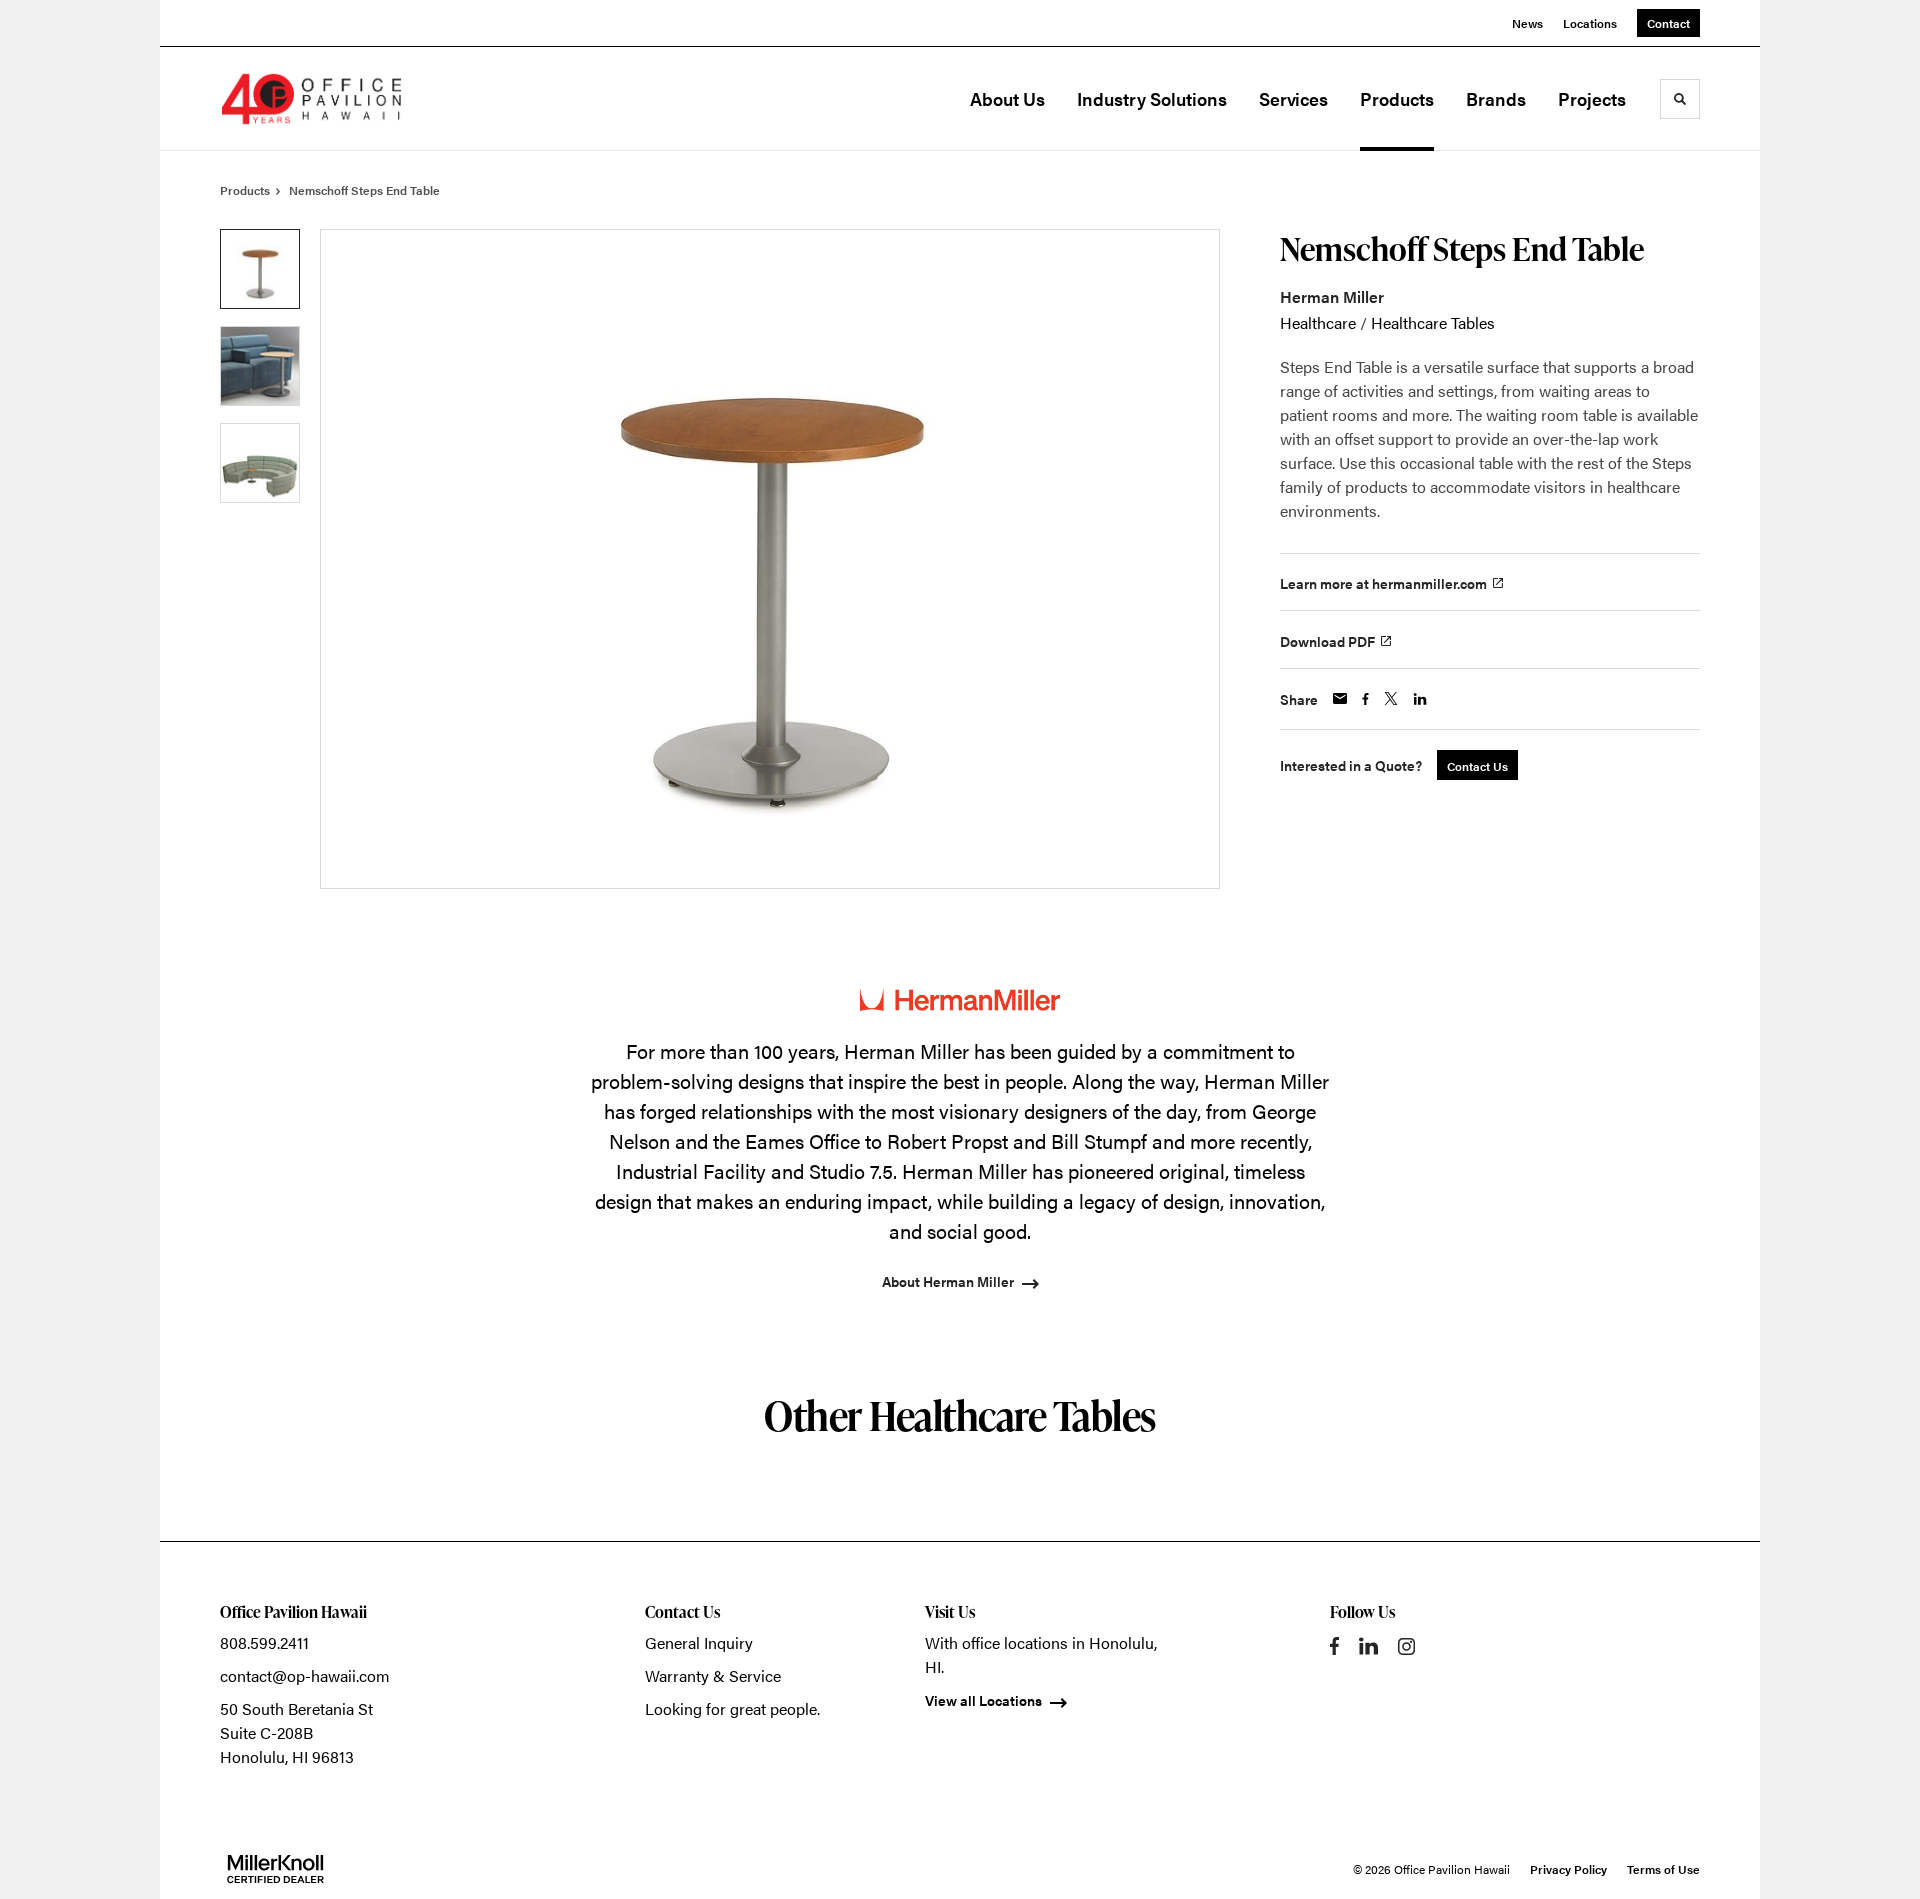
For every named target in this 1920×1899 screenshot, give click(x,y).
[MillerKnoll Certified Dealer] (275, 1869)
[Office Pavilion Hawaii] (320, 99)
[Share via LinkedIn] (1420, 699)
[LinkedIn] (1368, 1646)
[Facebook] (1334, 1646)
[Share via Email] (1340, 698)
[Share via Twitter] (1391, 698)
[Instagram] (1406, 1646)
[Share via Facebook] (1365, 699)
